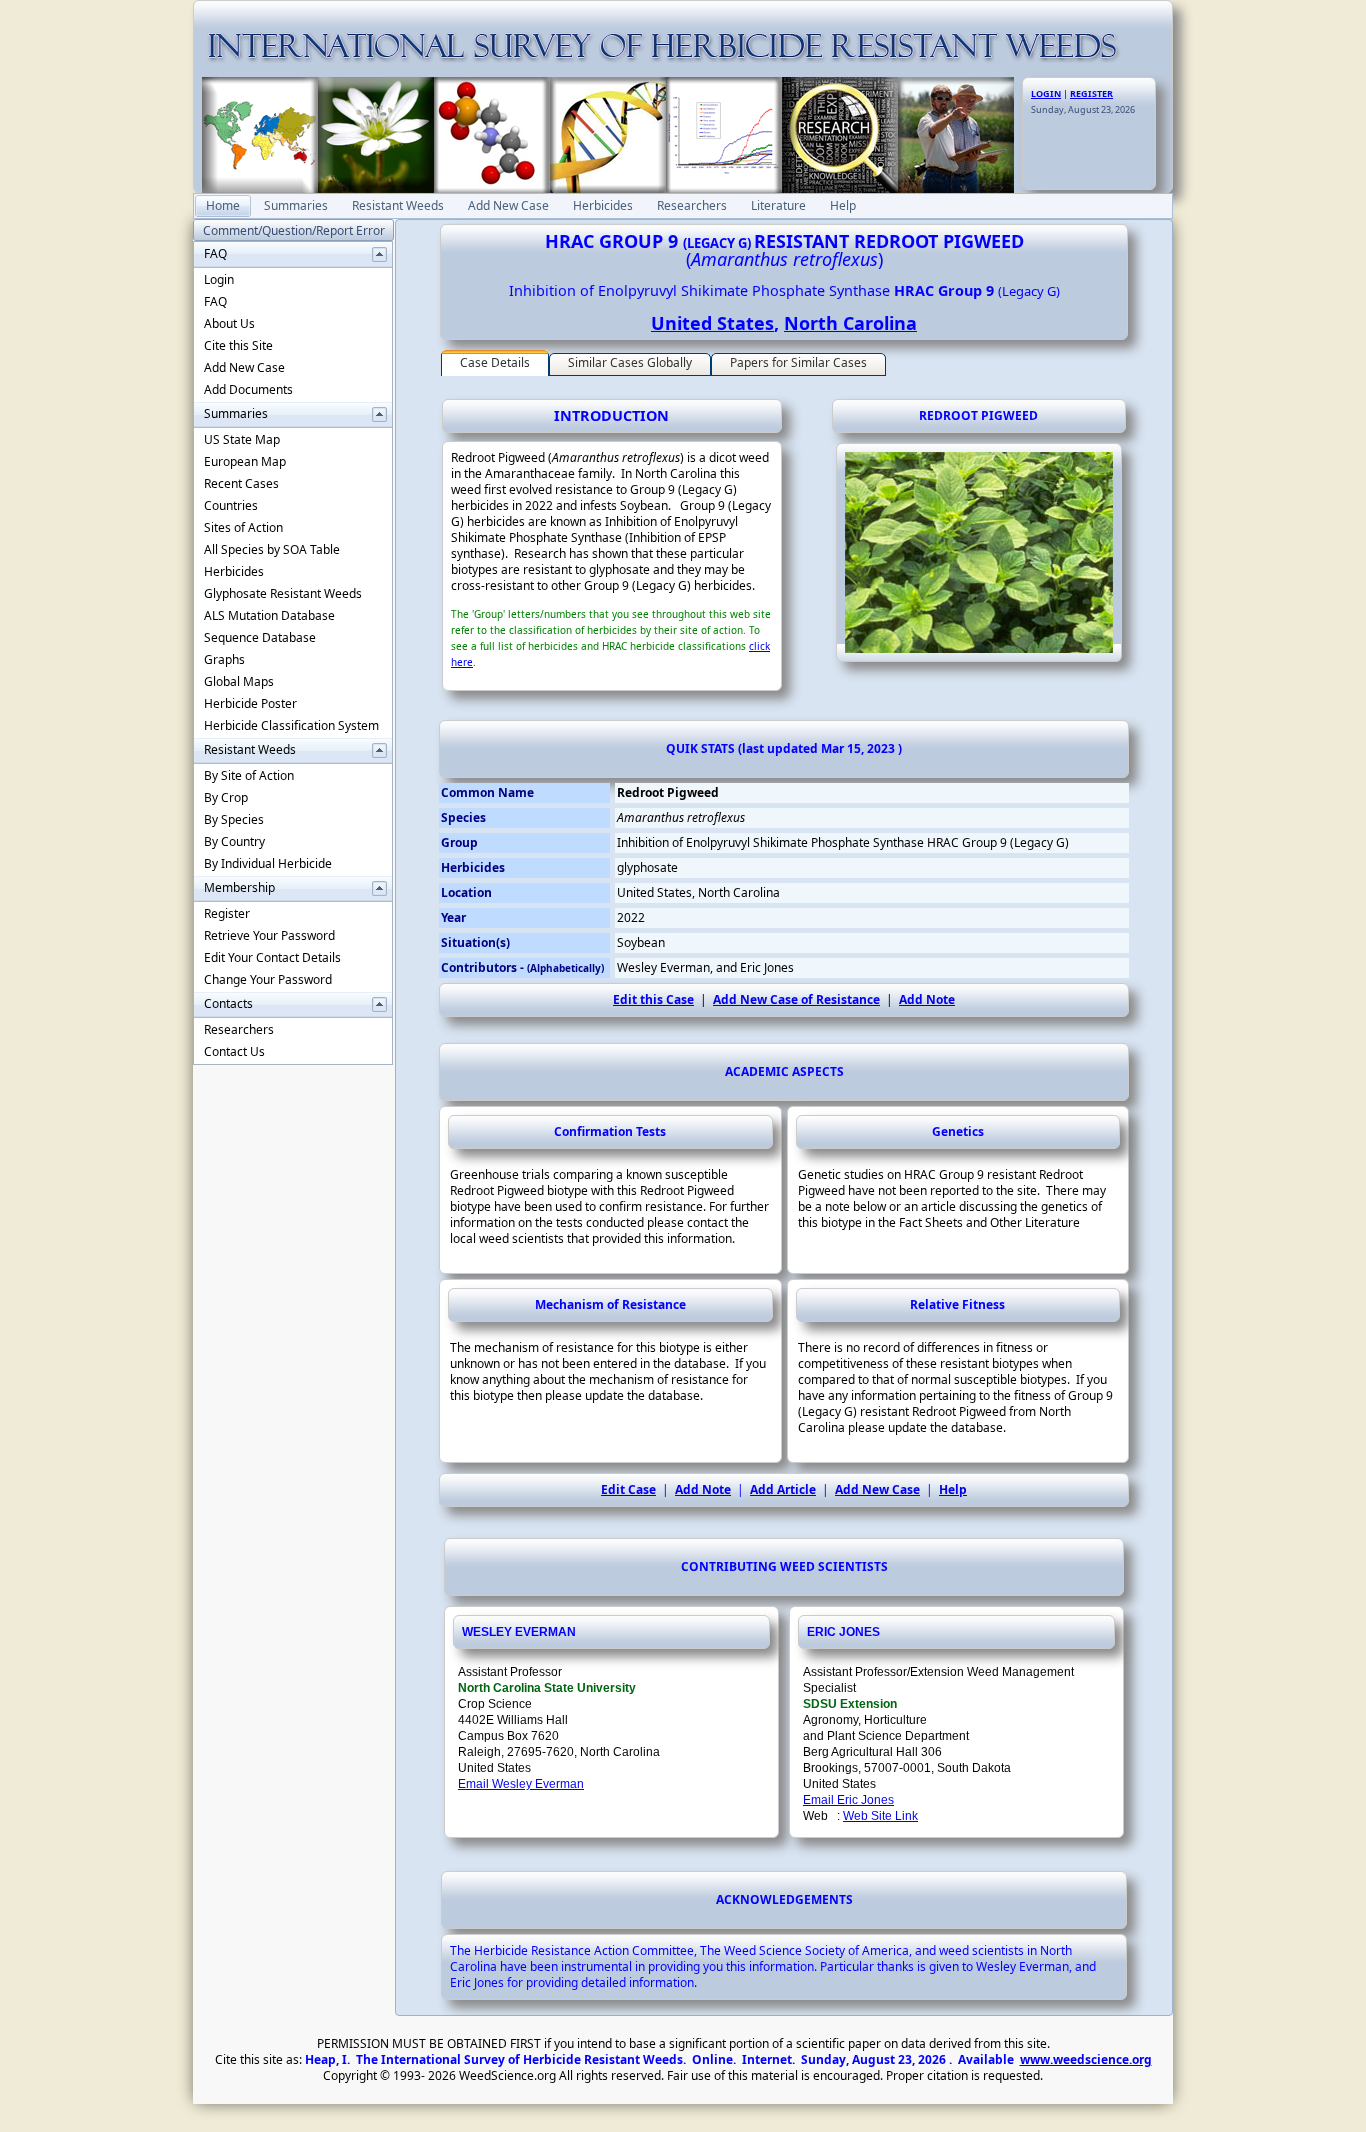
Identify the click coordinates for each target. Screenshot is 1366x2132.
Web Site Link (880, 1816)
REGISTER (1091, 93)
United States (712, 323)
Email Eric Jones (848, 1800)
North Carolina (850, 323)
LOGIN (1046, 93)
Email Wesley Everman (521, 1784)
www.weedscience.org (1086, 2059)
